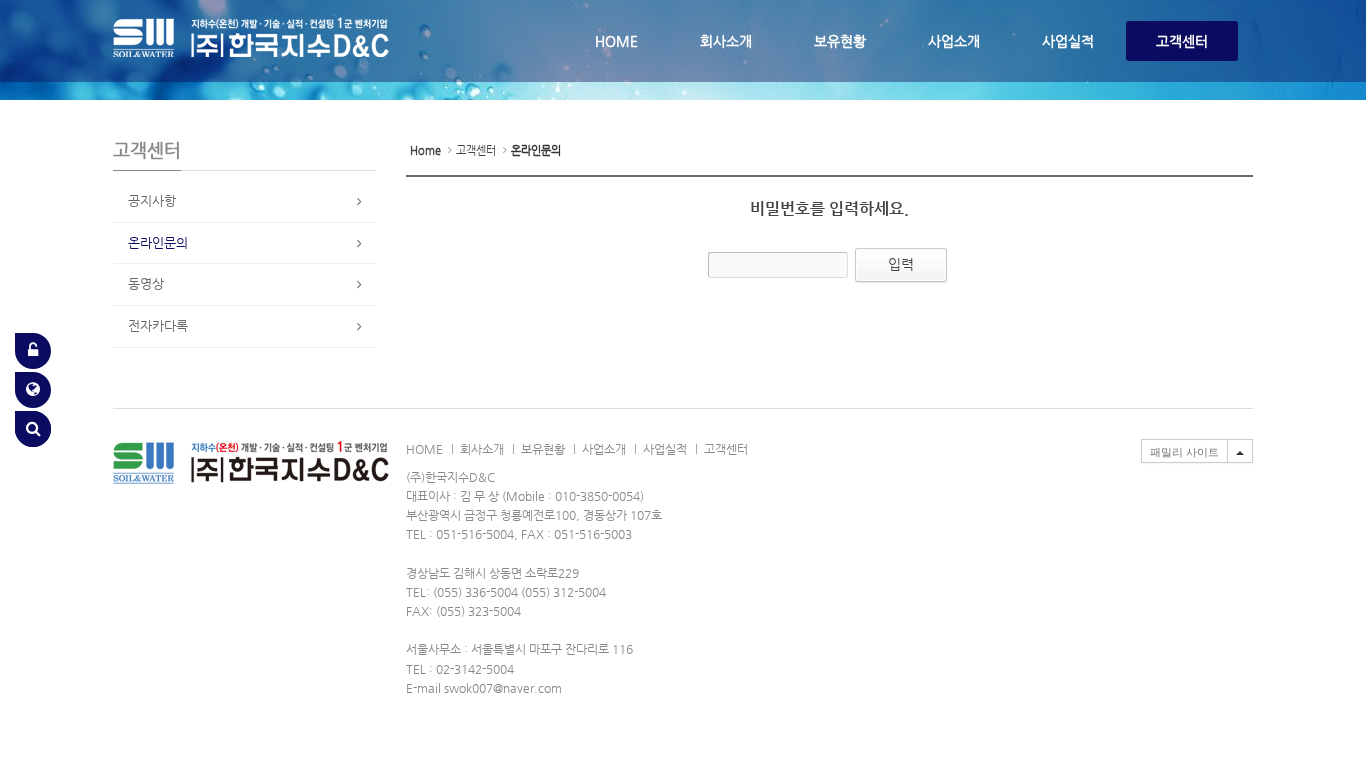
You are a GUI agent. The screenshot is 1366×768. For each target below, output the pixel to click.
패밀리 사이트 (1184, 452)
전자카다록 (158, 325)
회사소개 (726, 41)
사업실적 (1068, 41)
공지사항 (152, 200)
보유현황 (840, 41)
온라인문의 (158, 242)
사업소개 (954, 41)
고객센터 (1182, 41)
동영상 (146, 283)
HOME (616, 41)
